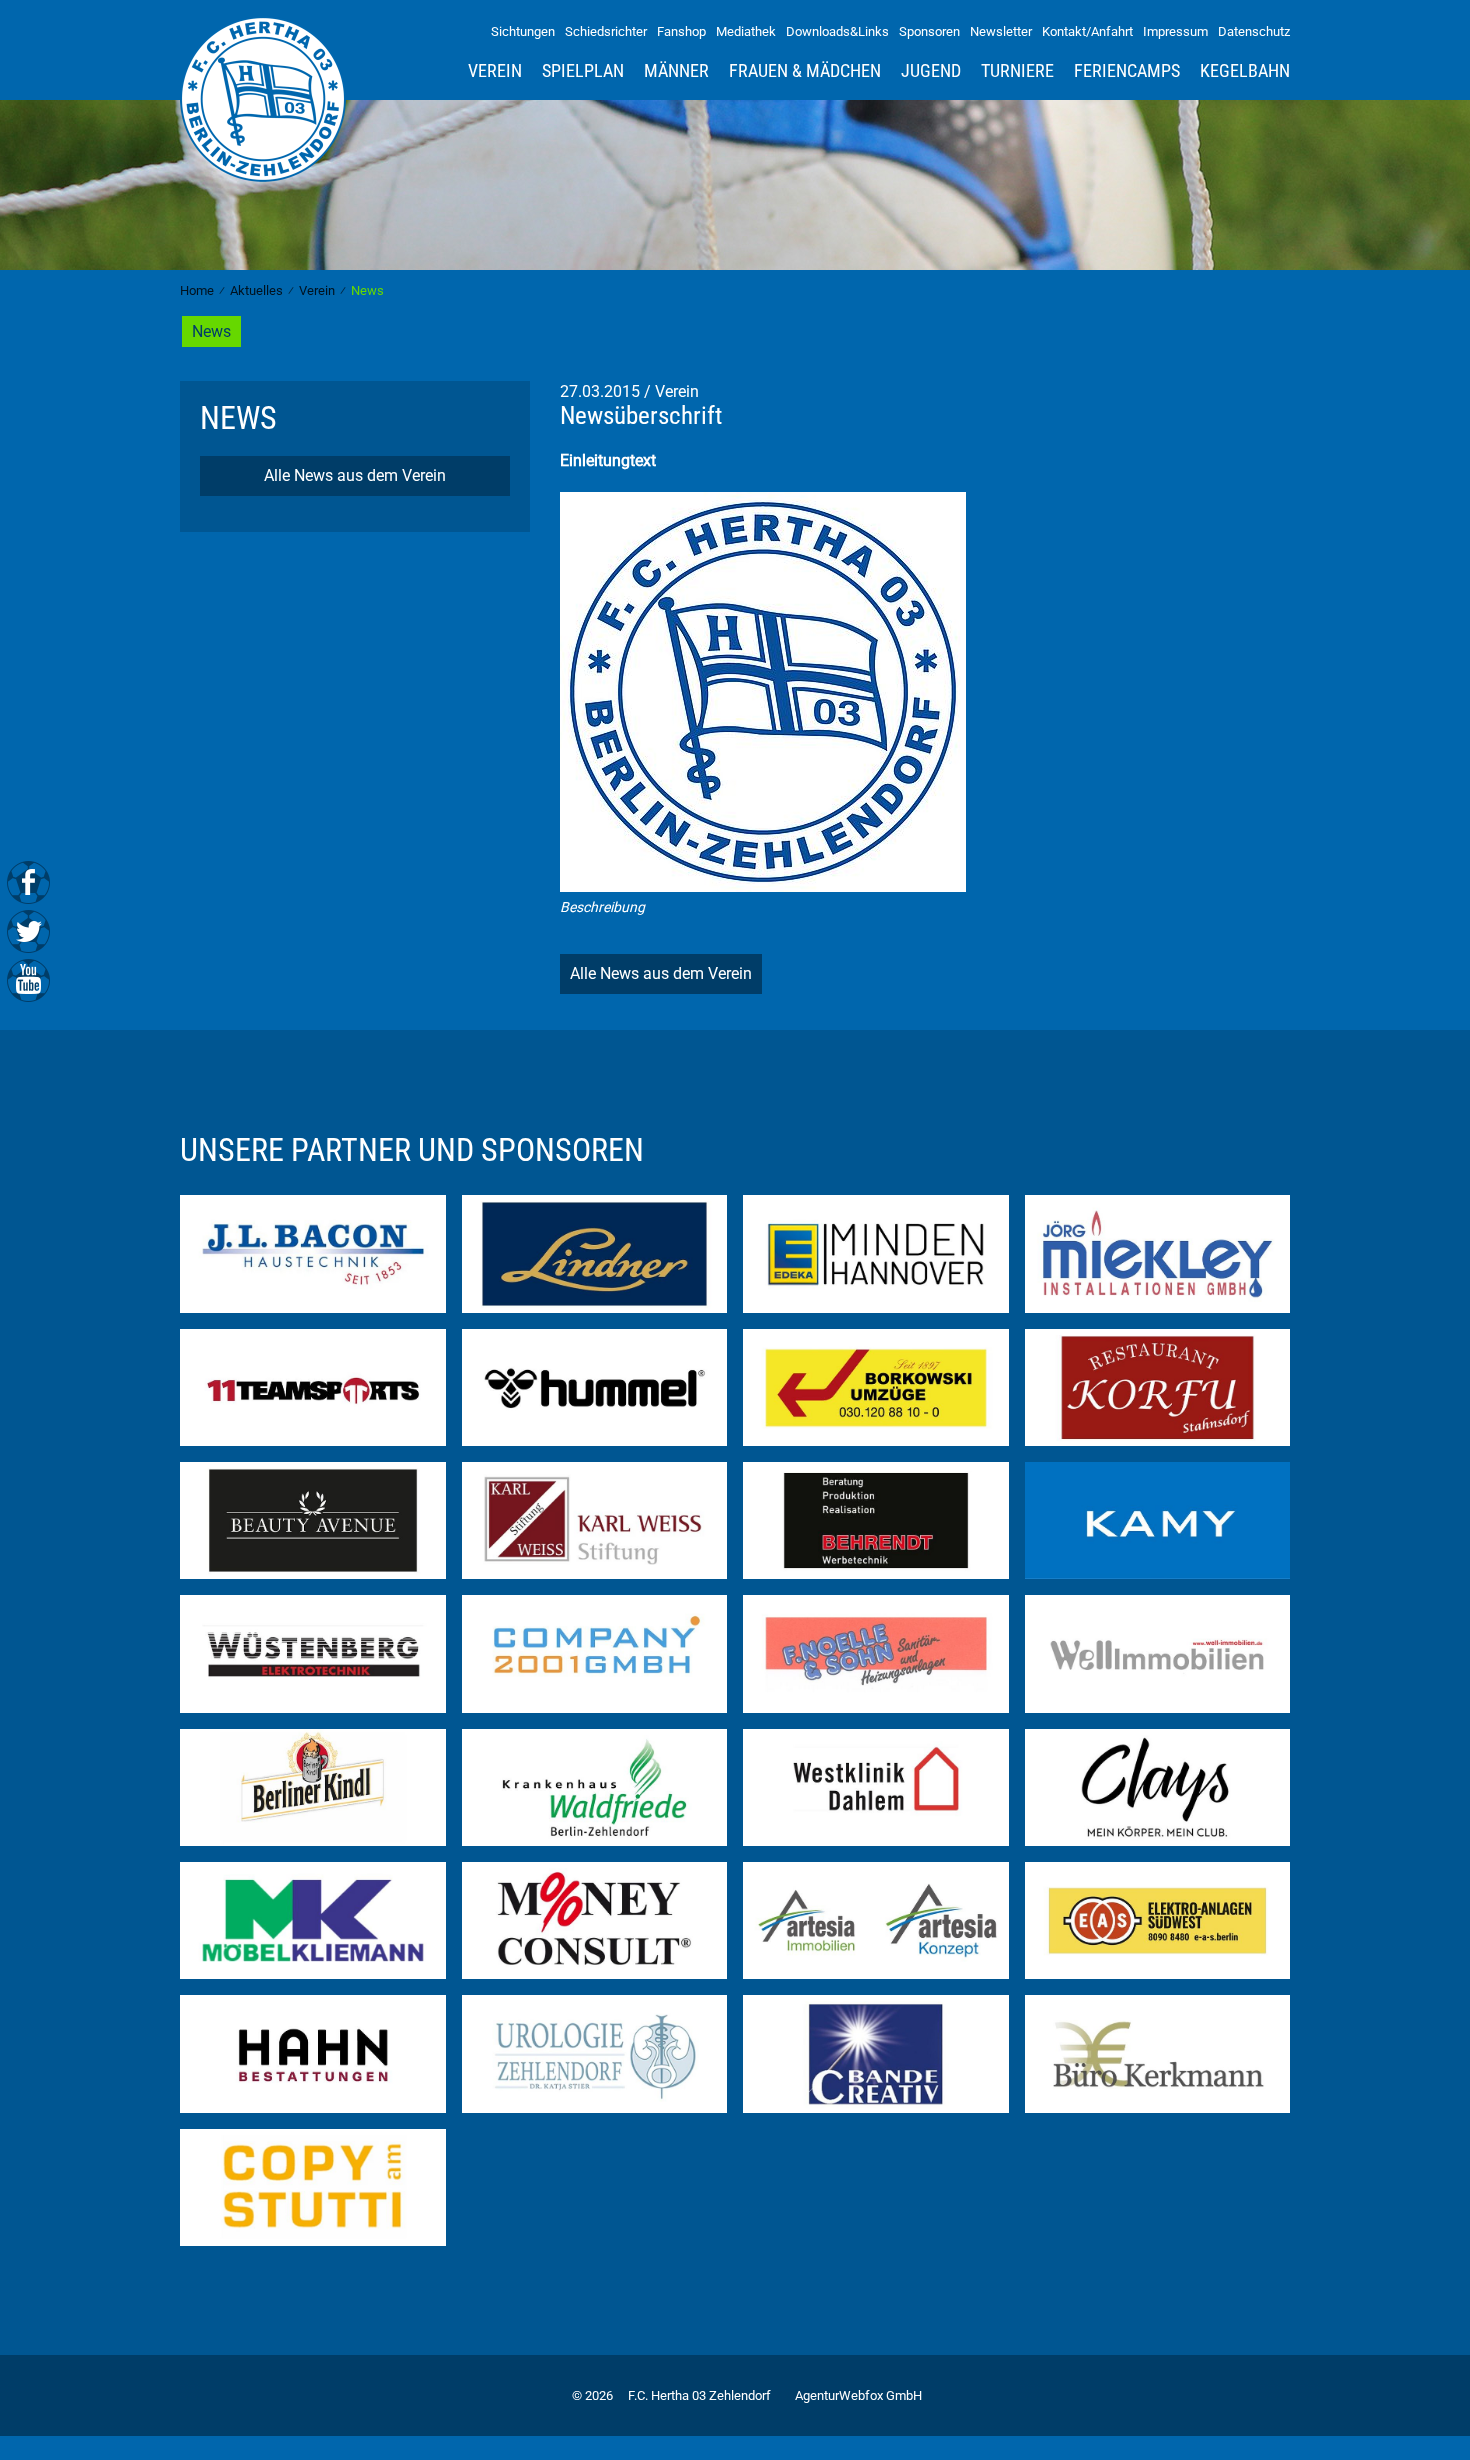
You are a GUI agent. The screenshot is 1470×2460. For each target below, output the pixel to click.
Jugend (931, 71)
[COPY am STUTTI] (313, 2186)
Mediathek (746, 31)
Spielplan (583, 71)
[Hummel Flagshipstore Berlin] (595, 1385)
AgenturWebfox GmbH (858, 2395)
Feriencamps (1127, 71)
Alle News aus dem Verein (355, 475)
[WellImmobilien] (1158, 1652)
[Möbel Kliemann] (313, 1919)
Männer (676, 71)
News (211, 331)
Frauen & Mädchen (805, 71)
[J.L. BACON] (313, 1252)
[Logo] (763, 690)
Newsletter (1001, 31)
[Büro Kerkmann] (1158, 2052)
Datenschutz (1254, 31)
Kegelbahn (1245, 71)
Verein (495, 71)
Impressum (1175, 31)
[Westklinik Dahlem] (876, 1785)
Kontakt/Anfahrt (1087, 31)
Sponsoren (929, 31)
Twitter (28, 930)
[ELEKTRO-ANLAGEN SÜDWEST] (1158, 1919)
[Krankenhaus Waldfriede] (595, 1785)
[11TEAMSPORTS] (313, 1385)
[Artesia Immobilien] (876, 1919)
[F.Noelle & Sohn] (876, 1652)
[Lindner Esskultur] (595, 1252)
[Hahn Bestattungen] (313, 2052)
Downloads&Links (837, 31)
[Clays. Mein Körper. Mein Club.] (1158, 1785)
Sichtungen (523, 31)
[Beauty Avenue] (313, 1519)
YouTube (28, 978)
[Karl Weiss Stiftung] (595, 1519)
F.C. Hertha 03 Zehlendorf (699, 2395)
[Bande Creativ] (876, 2052)
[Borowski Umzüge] (876, 1385)
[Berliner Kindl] (313, 1785)
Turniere (1017, 71)
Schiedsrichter (606, 31)
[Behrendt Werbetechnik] (876, 1519)
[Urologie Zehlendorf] (595, 2052)
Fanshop (681, 31)
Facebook (28, 882)
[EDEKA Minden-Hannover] (876, 1252)
